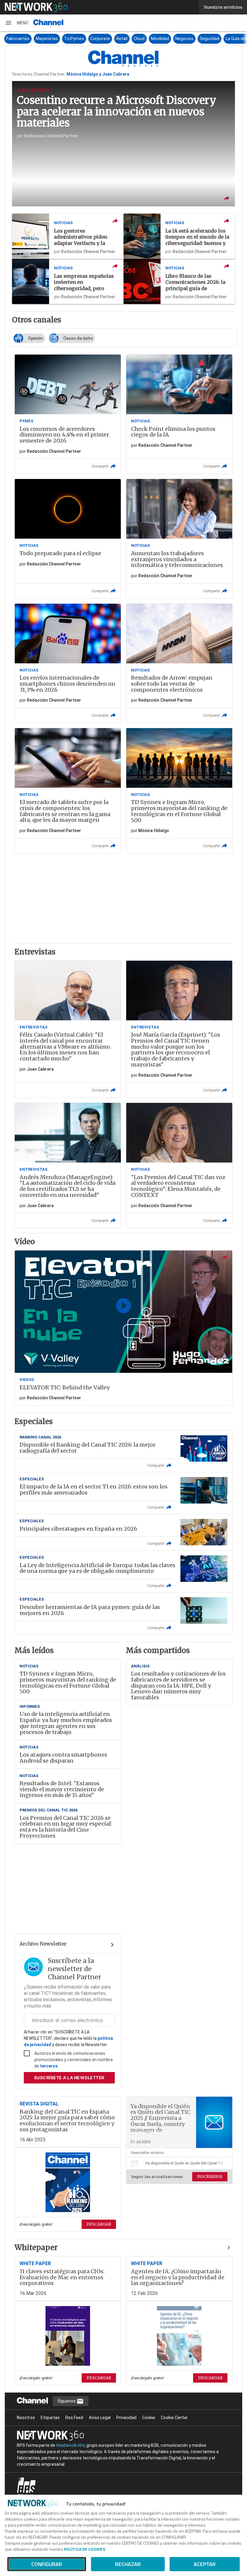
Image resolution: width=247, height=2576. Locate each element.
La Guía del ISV (208, 39)
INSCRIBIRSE (210, 2177)
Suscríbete (69, 2078)
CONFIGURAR (47, 2564)
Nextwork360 (70, 2445)
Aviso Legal (100, 2418)
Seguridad (178, 39)
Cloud (108, 39)
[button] (17, 23)
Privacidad (126, 2418)
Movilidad (128, 39)
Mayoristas (15, 39)
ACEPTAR (205, 2564)
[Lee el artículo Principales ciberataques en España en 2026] (123, 1532)
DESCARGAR (99, 2224)
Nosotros (26, 2418)
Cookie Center (174, 2418)
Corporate (69, 39)
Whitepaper (36, 2248)
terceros (49, 2066)
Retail (90, 39)
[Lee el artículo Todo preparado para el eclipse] (68, 538)
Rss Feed (74, 2418)
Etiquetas (50, 2418)
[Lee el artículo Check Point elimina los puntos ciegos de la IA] (179, 414)
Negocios (153, 39)
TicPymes (42, 39)
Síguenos (67, 2401)
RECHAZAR (128, 2564)
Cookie (149, 2418)
